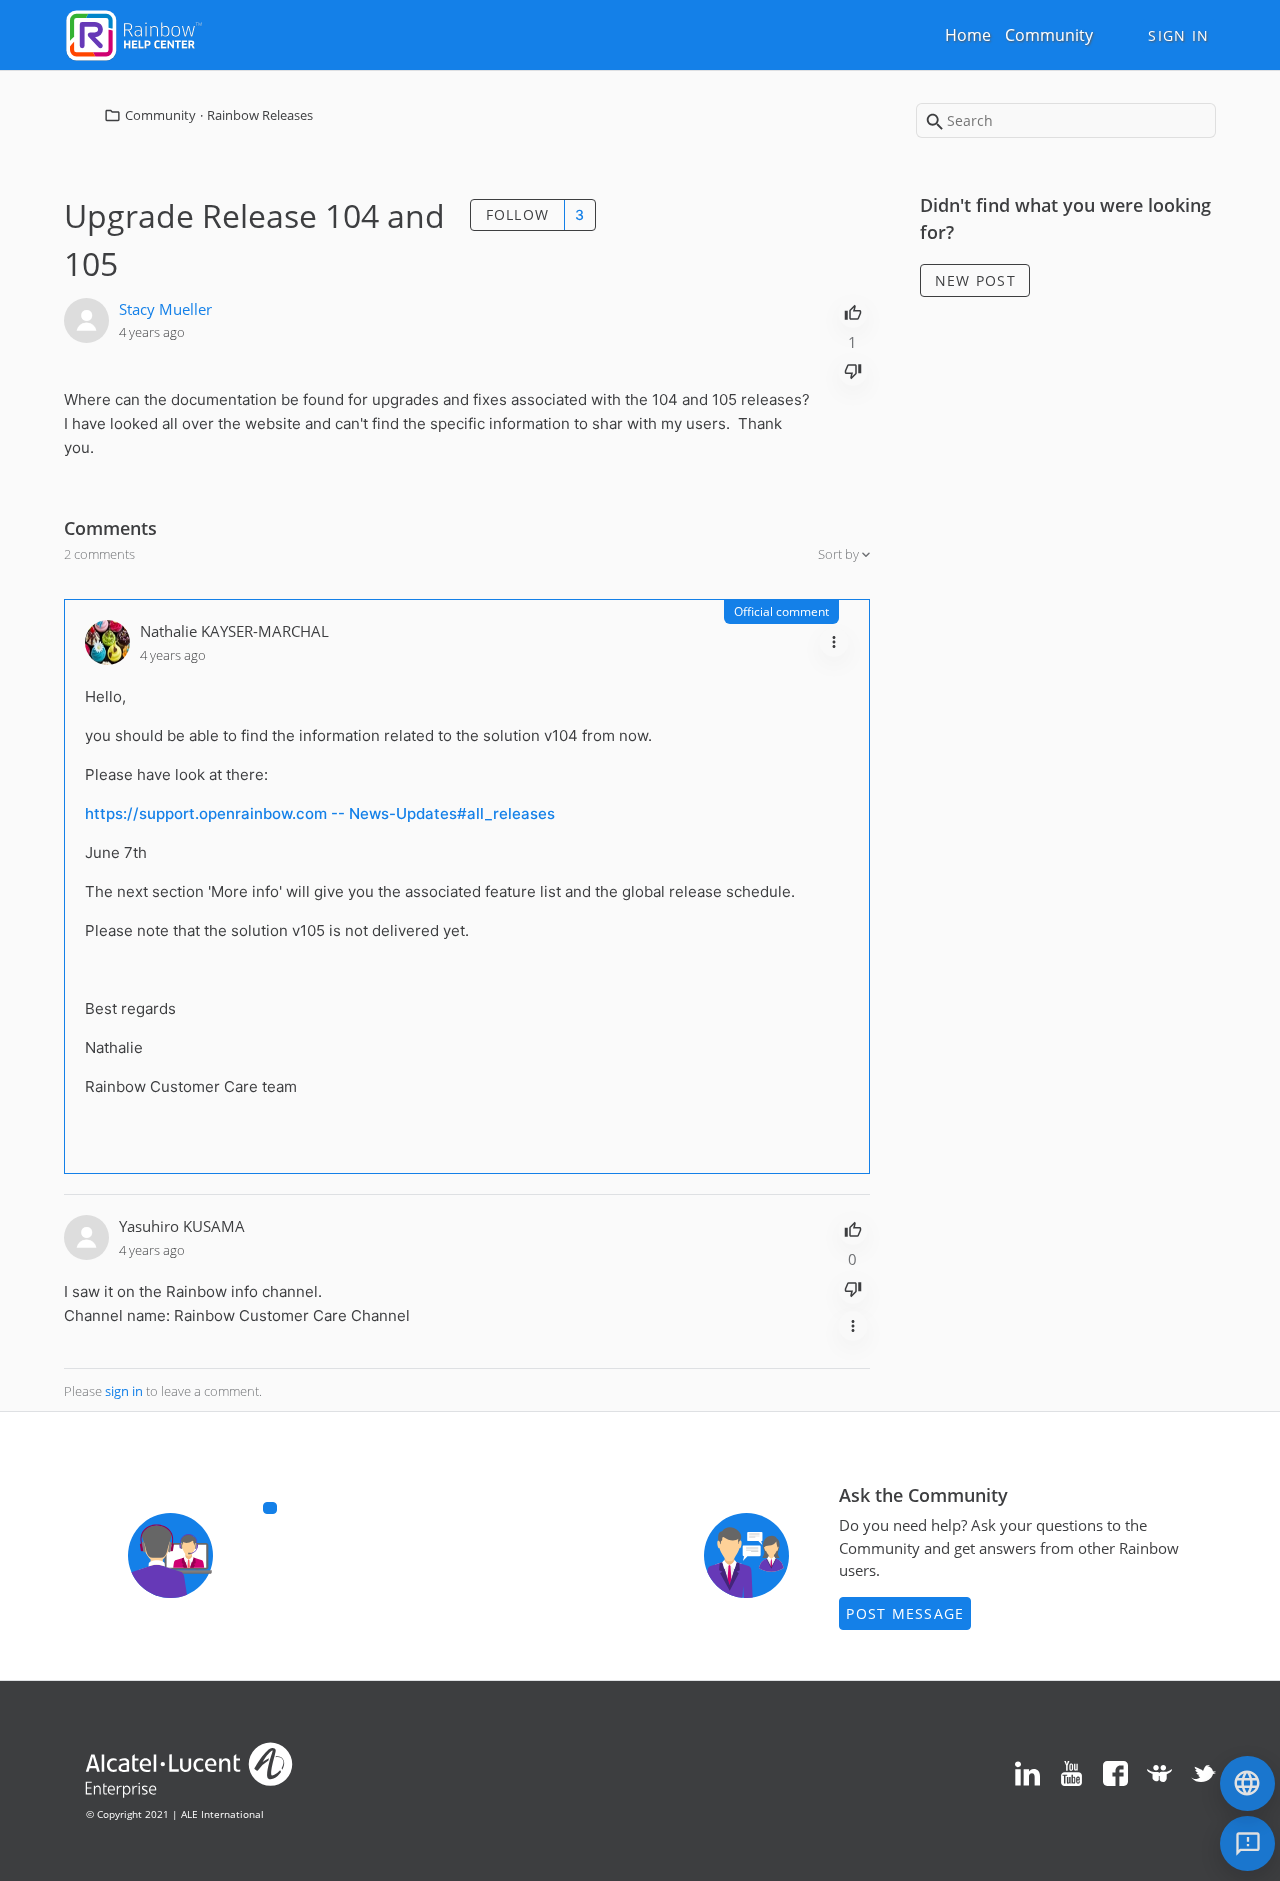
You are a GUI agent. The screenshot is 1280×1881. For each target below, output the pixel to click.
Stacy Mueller (165, 309)
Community (1049, 35)
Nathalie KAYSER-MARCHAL (234, 631)
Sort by (840, 554)
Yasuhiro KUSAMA (182, 1226)
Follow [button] (518, 214)
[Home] (134, 33)
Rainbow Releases (260, 115)
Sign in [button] (1178, 35)
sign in (124, 1391)
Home (968, 35)
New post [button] (975, 280)
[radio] (853, 311)
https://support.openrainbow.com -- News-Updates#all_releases (320, 813)
